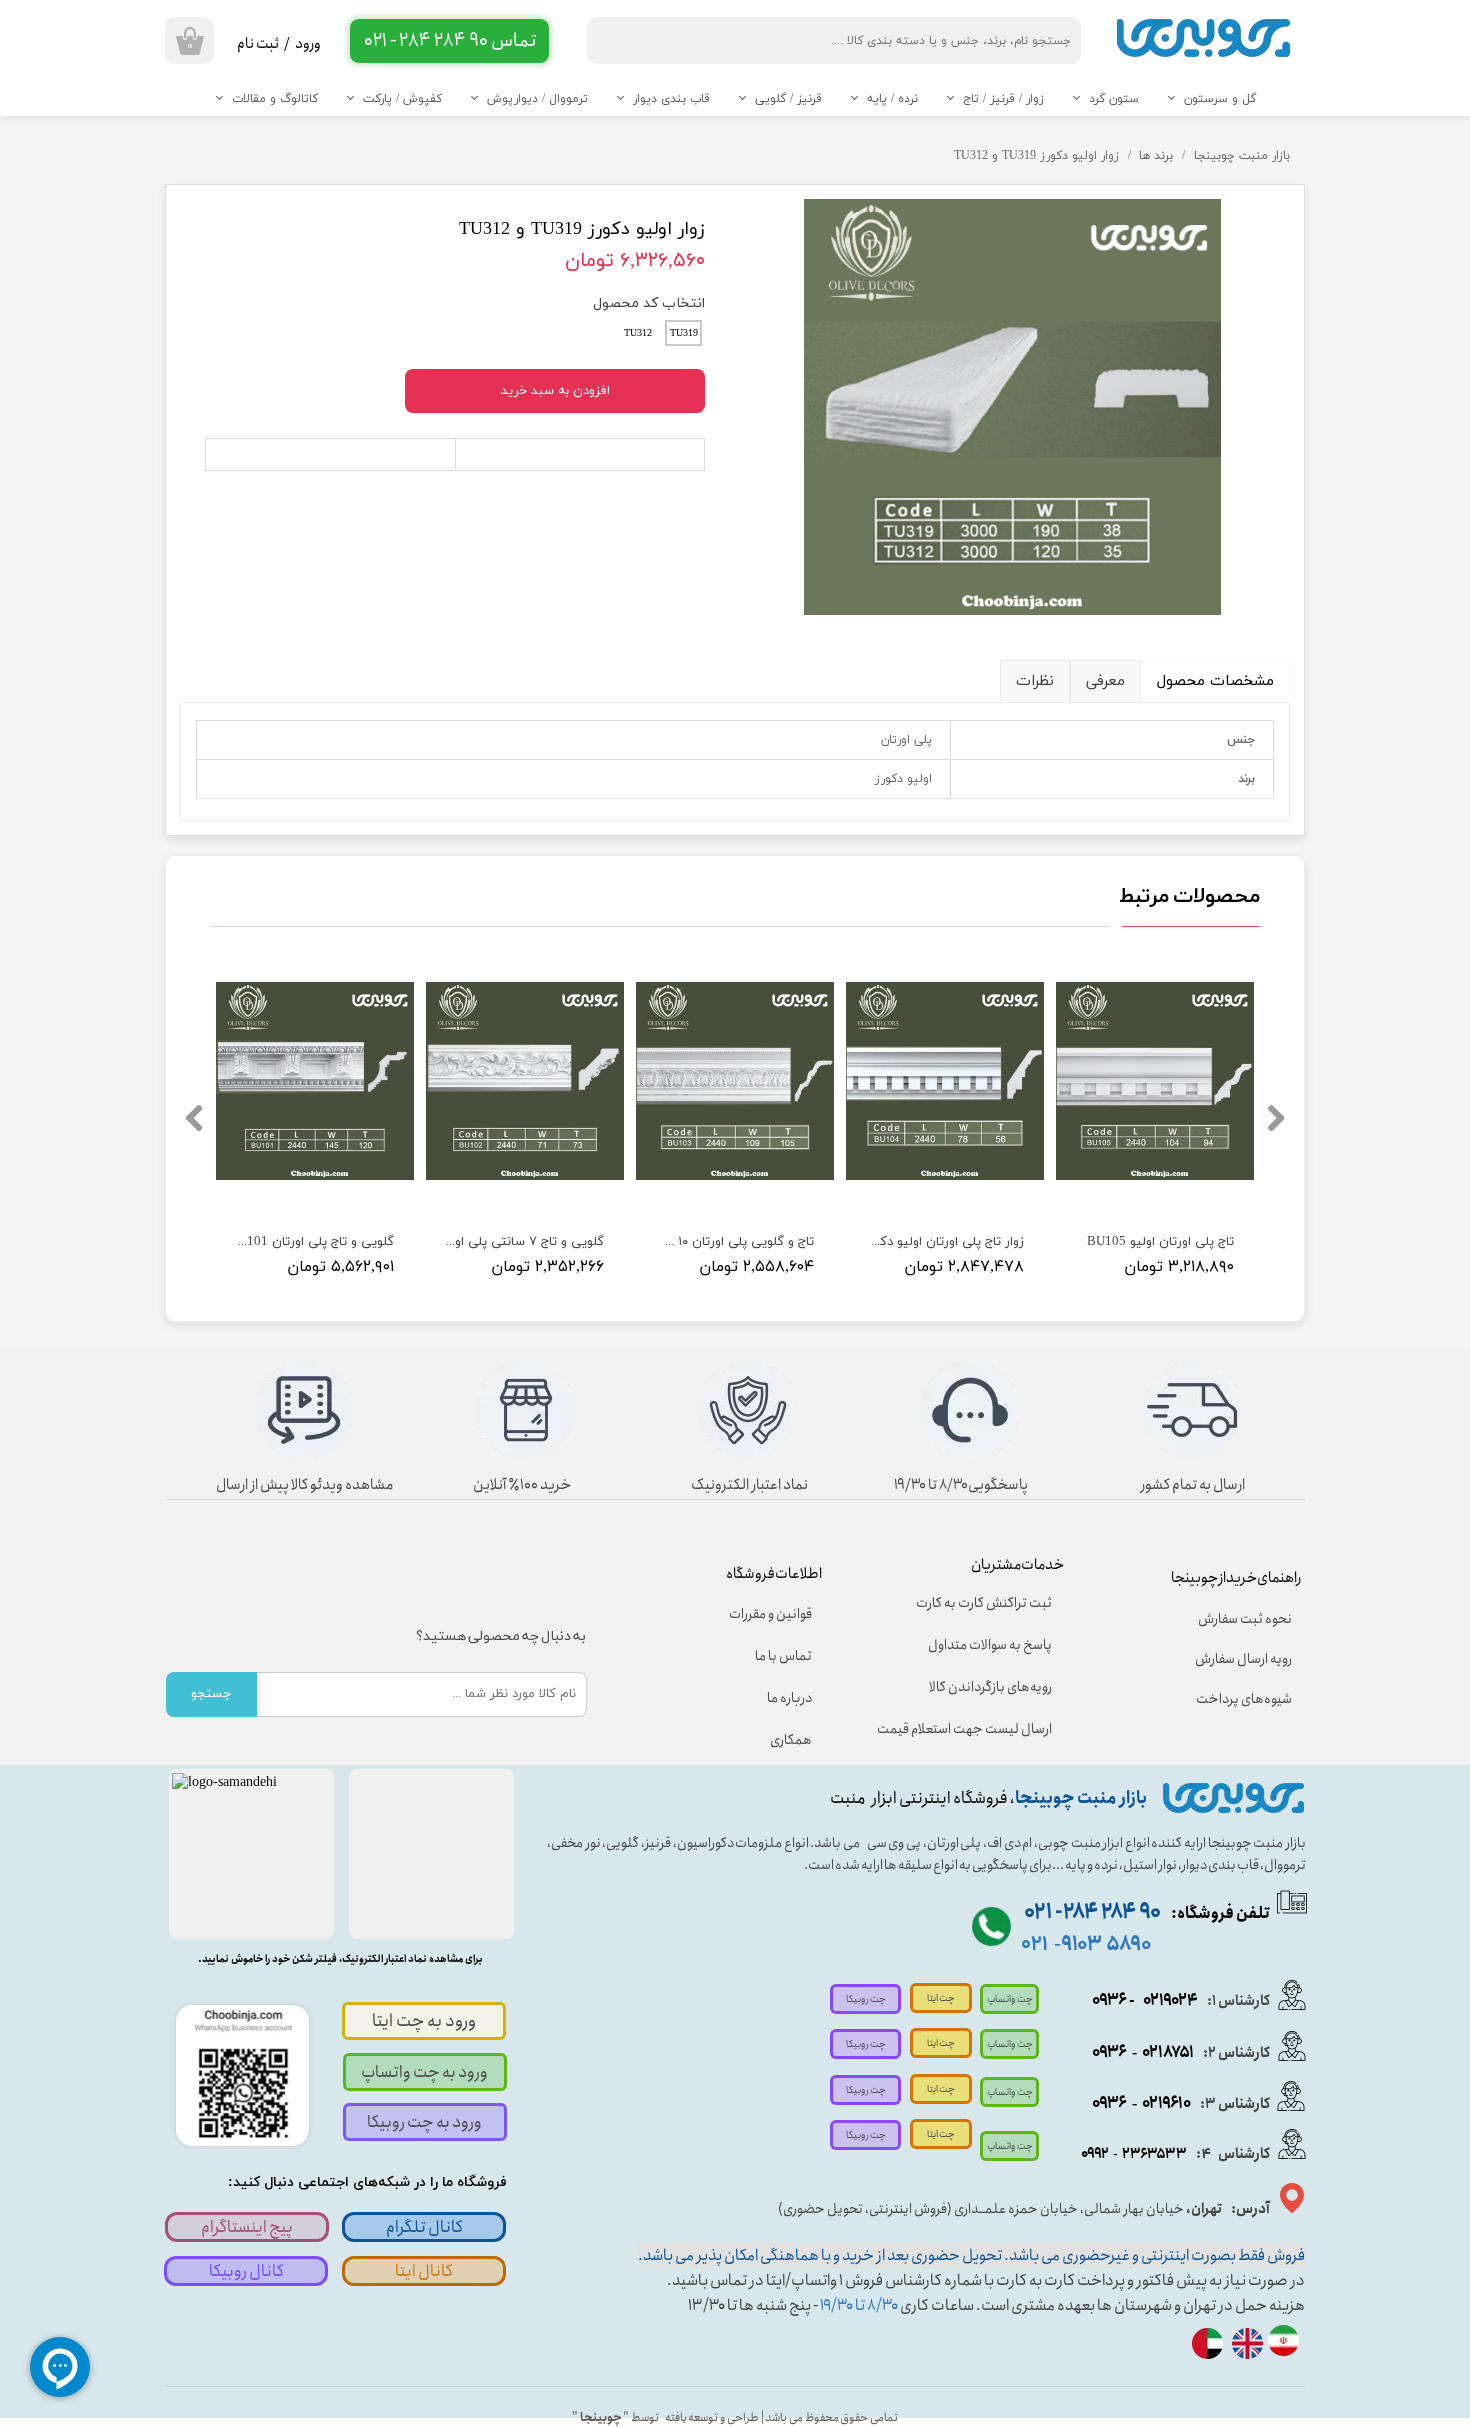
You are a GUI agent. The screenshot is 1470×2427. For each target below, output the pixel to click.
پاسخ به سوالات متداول (990, 1645)
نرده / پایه (892, 99)
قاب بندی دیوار (671, 99)
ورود (308, 44)
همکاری (791, 1740)
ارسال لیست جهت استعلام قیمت (978, 1729)
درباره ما (789, 1698)
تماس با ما (783, 1656)
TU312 (638, 333)
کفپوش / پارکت (402, 99)
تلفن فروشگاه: (1147, 1913)
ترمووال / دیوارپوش (537, 99)
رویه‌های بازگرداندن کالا (990, 1687)
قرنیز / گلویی (788, 99)
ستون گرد (1114, 99)
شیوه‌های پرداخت (1244, 1699)
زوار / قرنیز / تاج (1003, 99)
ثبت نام (258, 44)
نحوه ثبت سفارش (1245, 1619)
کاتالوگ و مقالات (275, 99)
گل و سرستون (1220, 99)
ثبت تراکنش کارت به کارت (984, 1603)
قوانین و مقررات (770, 1614)
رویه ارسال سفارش (1243, 1659)
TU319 (684, 333)
